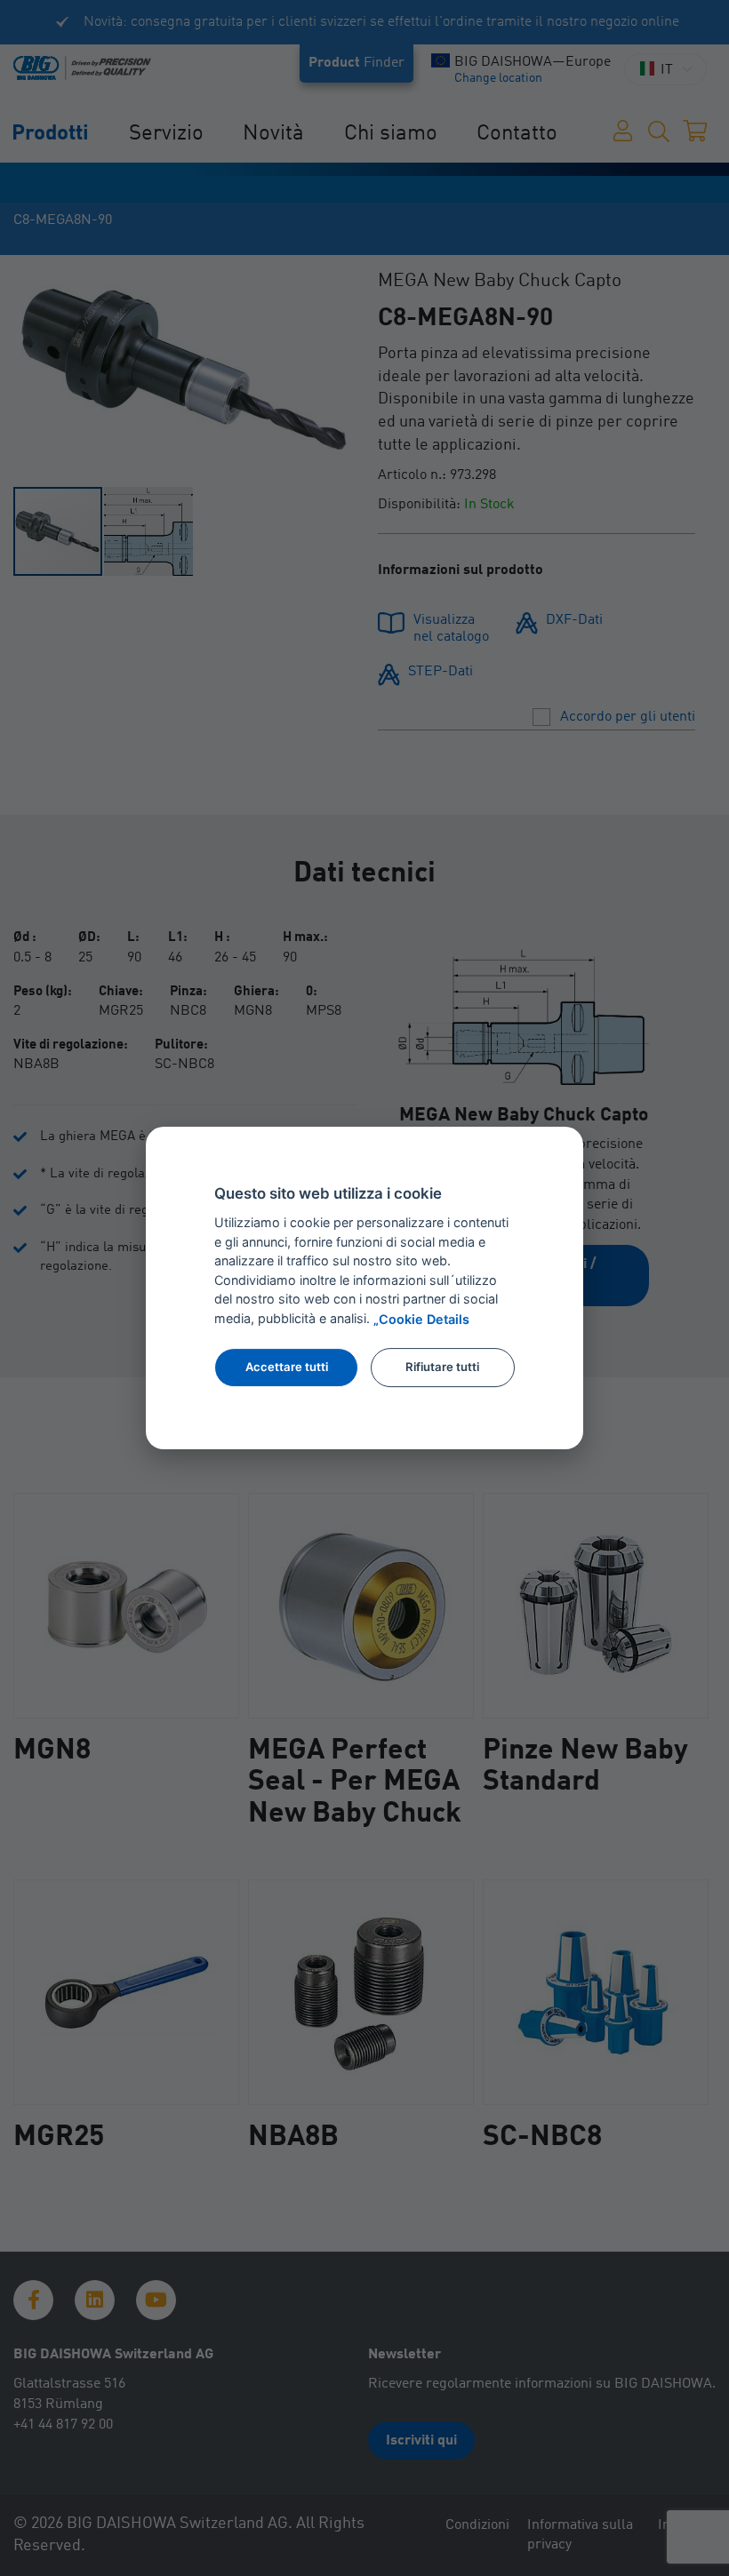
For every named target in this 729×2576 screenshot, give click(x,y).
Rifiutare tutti (442, 1367)
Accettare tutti (287, 1367)
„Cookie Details (421, 1320)
